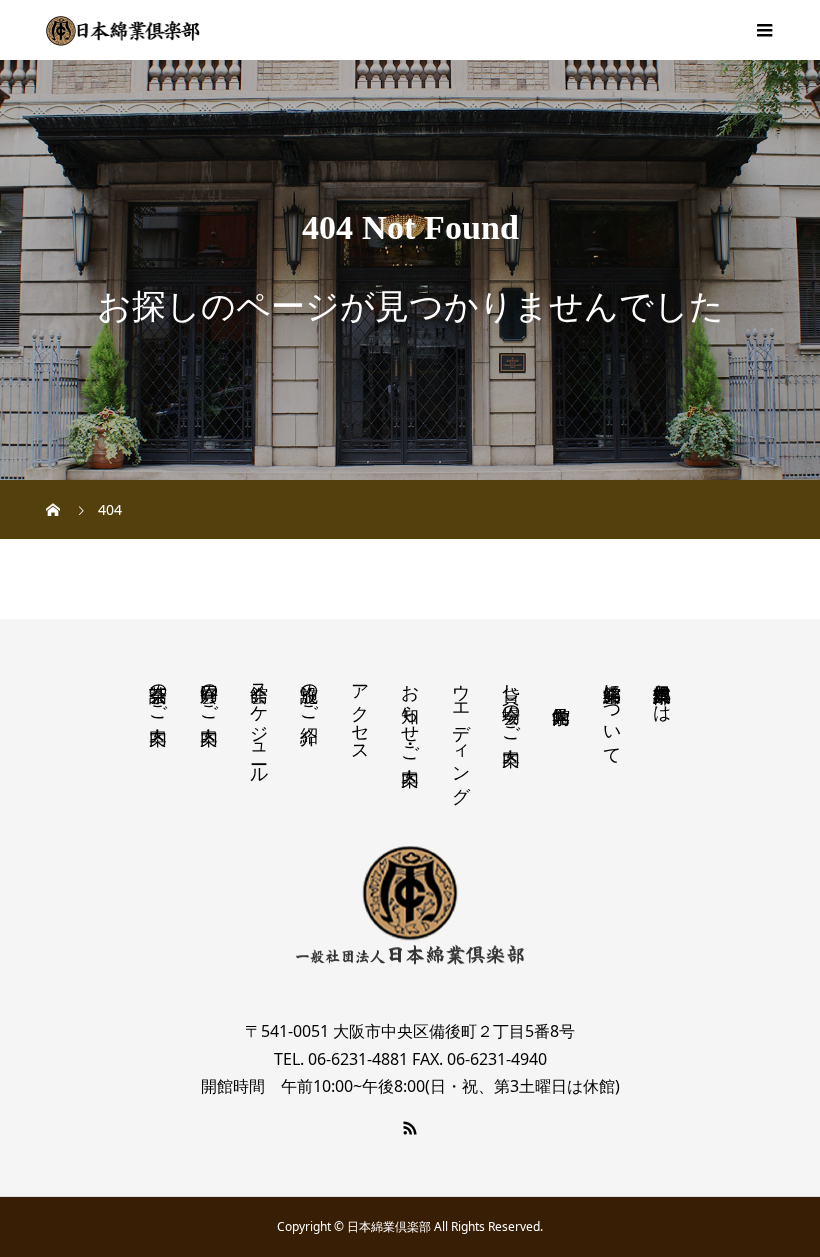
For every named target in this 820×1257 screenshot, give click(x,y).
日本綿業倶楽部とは (662, 693)
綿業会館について (612, 714)
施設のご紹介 (309, 693)
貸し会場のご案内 (511, 703)
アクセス (360, 713)
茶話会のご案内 (158, 693)
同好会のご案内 (209, 693)
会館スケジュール (259, 723)
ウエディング (461, 733)
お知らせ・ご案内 (410, 713)
